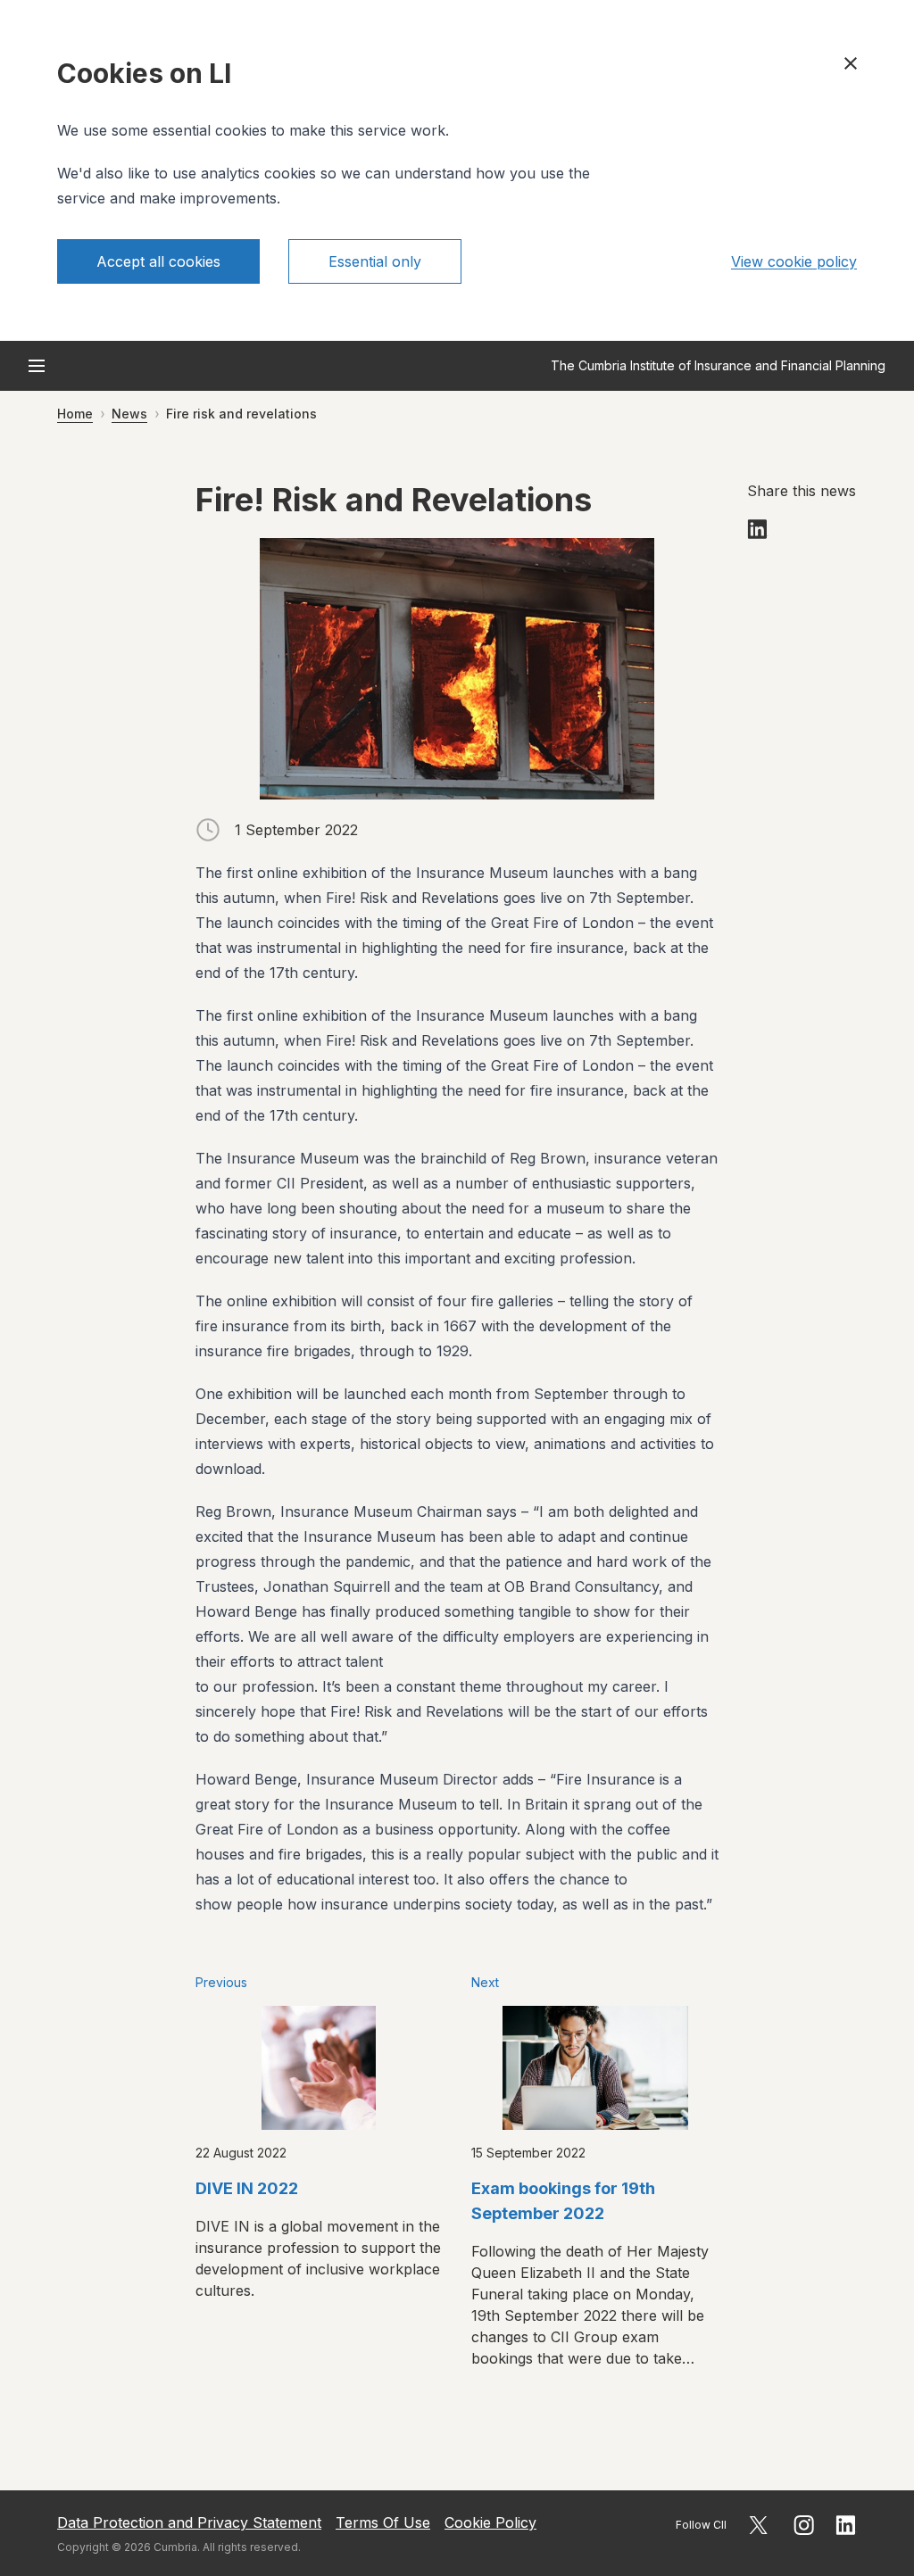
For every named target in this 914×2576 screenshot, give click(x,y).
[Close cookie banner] (851, 63)
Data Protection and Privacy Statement (189, 2522)
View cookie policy (794, 261)
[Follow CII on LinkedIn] (846, 2525)
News (129, 414)
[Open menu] (37, 366)
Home (75, 414)
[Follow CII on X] (758, 2525)
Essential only (375, 261)
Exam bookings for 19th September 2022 (563, 2201)
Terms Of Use (383, 2522)
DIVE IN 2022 (247, 2188)
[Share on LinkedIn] (758, 529)
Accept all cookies (158, 261)
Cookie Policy (490, 2522)
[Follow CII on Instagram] (804, 2525)
